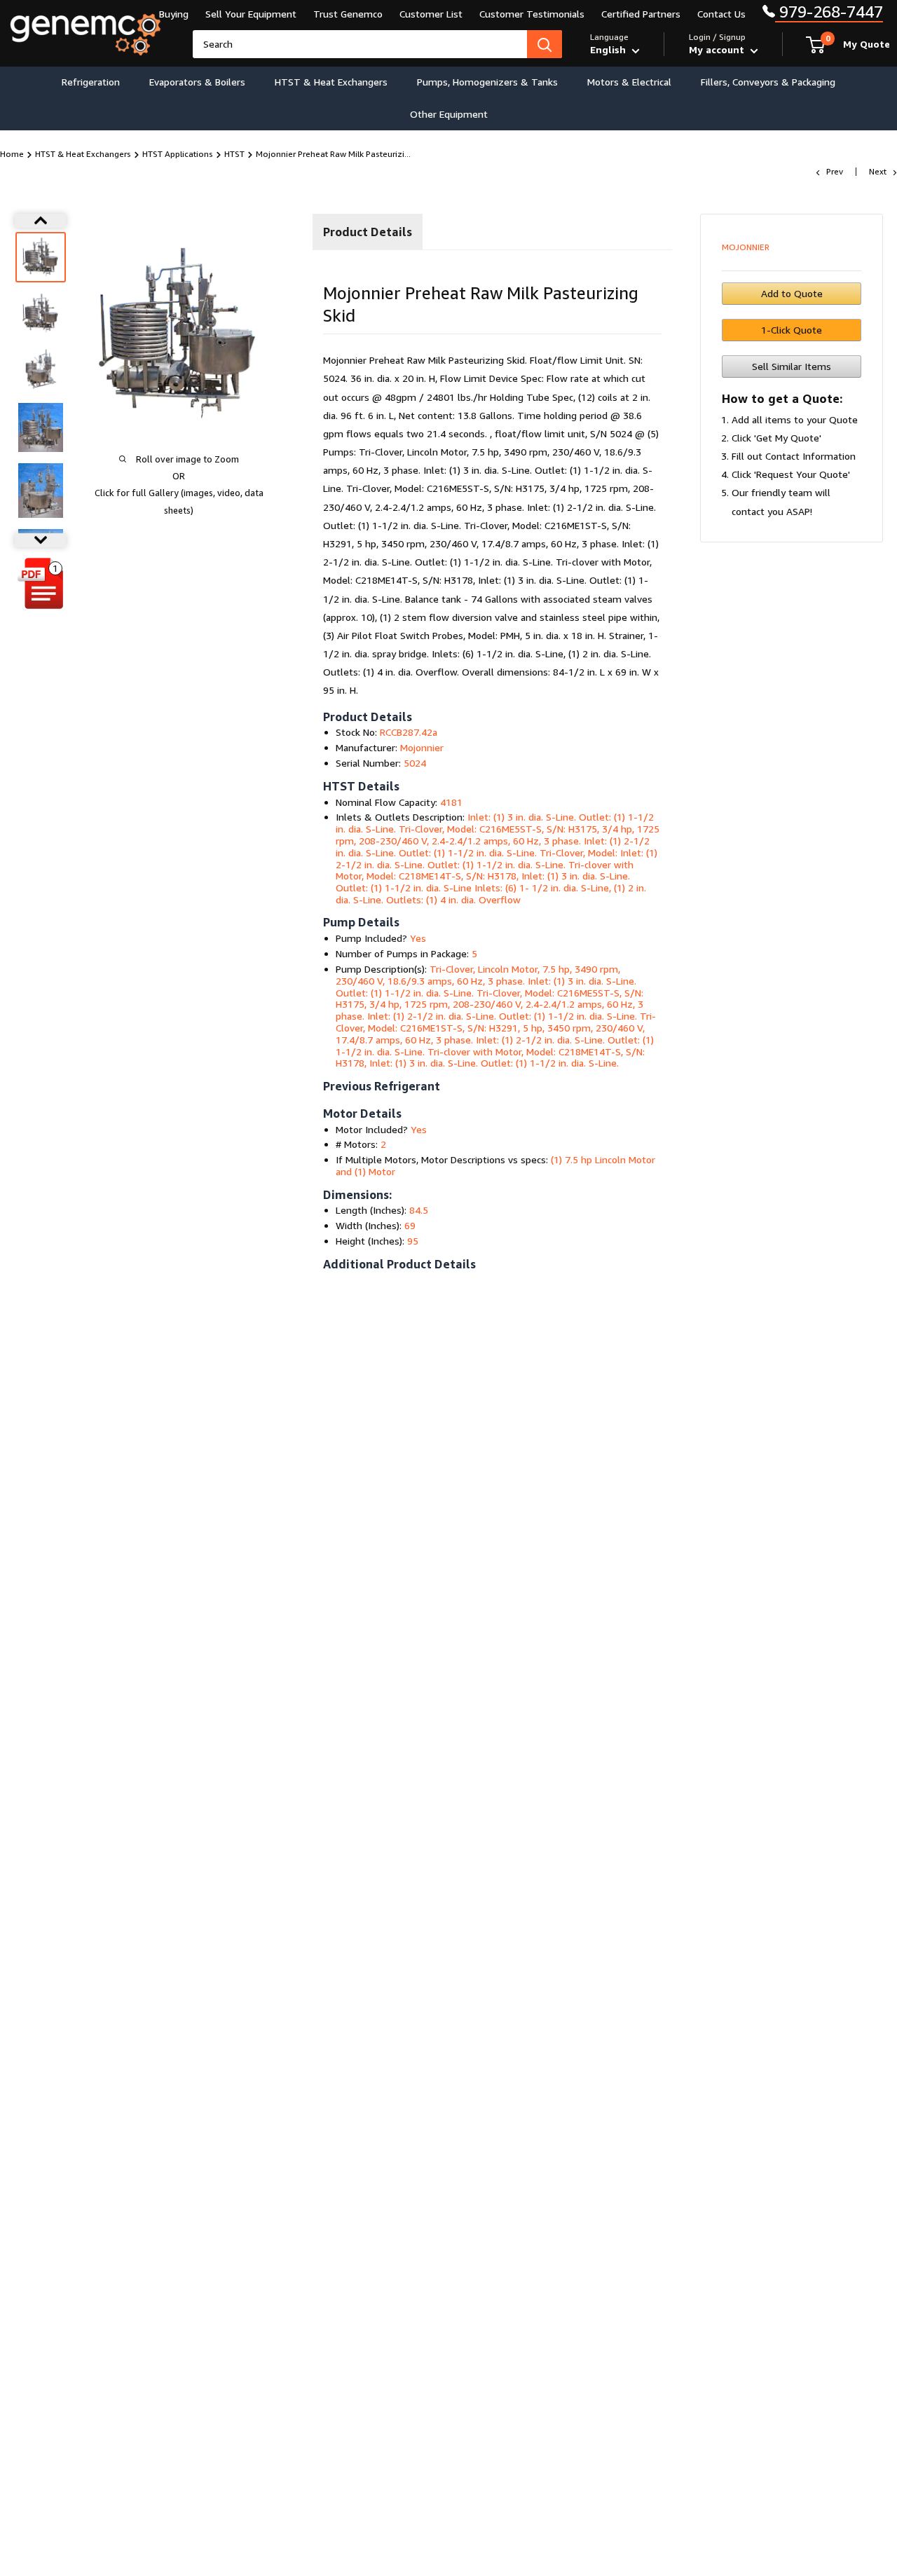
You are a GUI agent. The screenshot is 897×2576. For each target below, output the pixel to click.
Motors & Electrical (629, 82)
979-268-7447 (829, 12)
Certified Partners (641, 14)
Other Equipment (449, 114)
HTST (234, 154)
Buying (174, 14)
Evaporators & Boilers (197, 82)
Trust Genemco (348, 14)
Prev (835, 171)
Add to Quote (792, 293)
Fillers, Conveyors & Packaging (768, 82)
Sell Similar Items (792, 366)
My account (718, 49)
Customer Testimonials (532, 14)
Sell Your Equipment (251, 14)
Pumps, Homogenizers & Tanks (487, 82)
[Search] (545, 44)
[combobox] (360, 44)
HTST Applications (178, 154)
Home (12, 154)
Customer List (431, 14)
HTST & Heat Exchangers (331, 82)
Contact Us (721, 14)
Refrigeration (91, 82)
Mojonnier (746, 247)
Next (878, 171)
